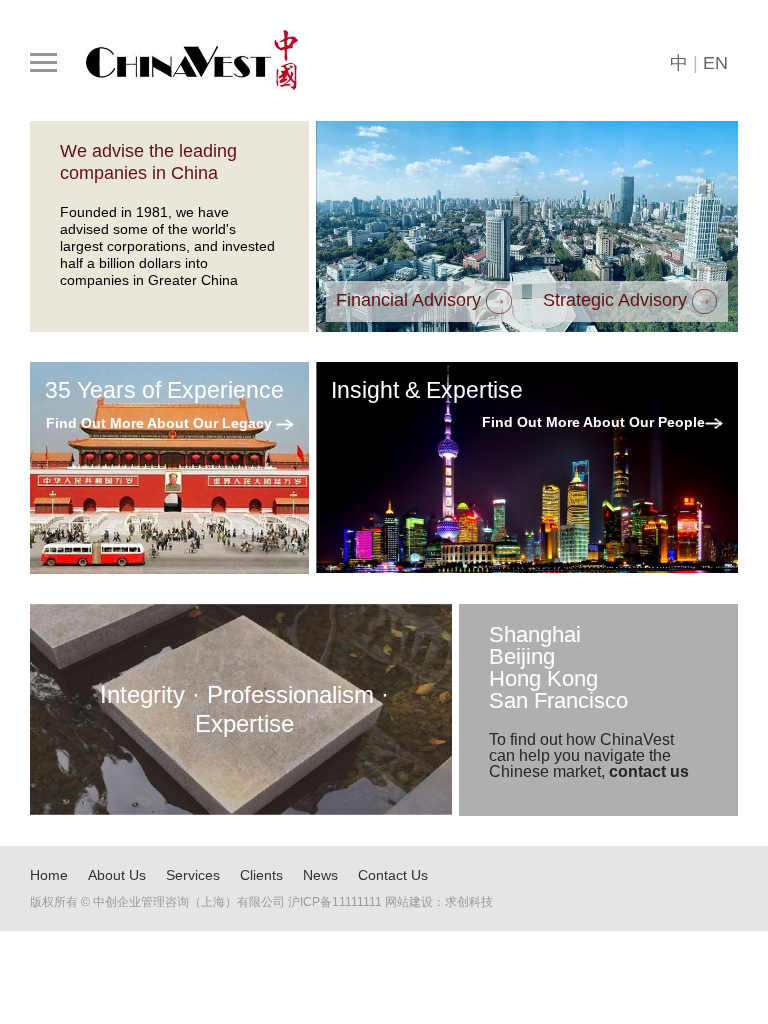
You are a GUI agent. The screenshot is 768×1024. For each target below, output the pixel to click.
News (320, 875)
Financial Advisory (411, 301)
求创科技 (469, 902)
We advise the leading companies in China (148, 162)
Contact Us (393, 875)
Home (49, 875)
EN (715, 63)
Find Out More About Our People (593, 422)
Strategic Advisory (617, 301)
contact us (649, 771)
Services (193, 875)
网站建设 (409, 902)
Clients (261, 875)
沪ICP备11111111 (335, 902)
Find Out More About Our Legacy (161, 423)
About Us (117, 875)
